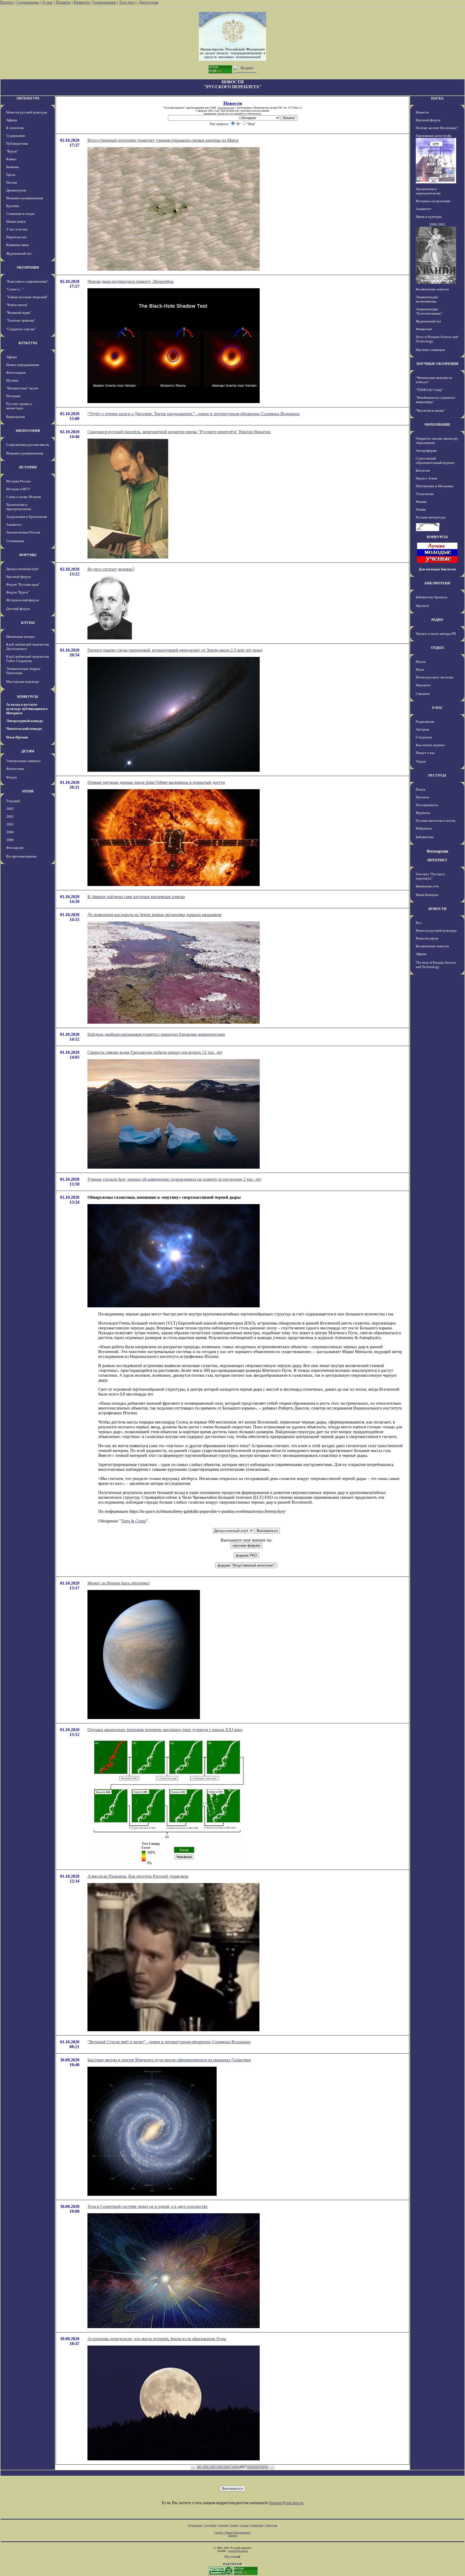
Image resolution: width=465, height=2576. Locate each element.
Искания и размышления (25, 198)
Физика (421, 502)
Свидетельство (226, 108)
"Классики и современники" (27, 281)
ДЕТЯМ (28, 751)
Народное (423, 685)
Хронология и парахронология (19, 507)
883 (214, 2467)
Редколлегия (425, 722)
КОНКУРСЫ (28, 697)
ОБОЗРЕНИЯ (28, 267)
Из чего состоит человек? (111, 569)
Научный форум (18, 577)
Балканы (13, 167)
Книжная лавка (17, 245)
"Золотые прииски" (21, 320)
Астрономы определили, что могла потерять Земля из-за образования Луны (157, 2339)
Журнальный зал (19, 253)
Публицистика (17, 143)
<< (193, 2467)
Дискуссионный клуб (22, 569)
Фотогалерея (16, 373)
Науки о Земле (427, 478)
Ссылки (244, 2525)
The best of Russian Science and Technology (436, 965)
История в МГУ (18, 489)
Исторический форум (22, 600)
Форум (11, 777)
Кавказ (11, 159)
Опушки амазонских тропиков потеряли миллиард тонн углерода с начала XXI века (165, 1730)
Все (419, 923)
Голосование (105, 2)
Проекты (422, 797)
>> (272, 2467)
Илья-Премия (17, 737)
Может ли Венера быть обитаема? (119, 1583)
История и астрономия (433, 201)
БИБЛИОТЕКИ (437, 583)
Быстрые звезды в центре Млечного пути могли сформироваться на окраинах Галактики (169, 2060)
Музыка (12, 380)
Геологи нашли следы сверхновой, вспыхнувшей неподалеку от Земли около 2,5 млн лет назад (175, 650)
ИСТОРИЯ (28, 467)
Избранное (424, 828)
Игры (420, 669)
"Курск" (12, 151)
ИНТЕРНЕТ (437, 860)
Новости (82, 2)
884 (222, 2467)
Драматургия (16, 190)
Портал (7, 2)
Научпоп (422, 606)
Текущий (13, 801)
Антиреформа (426, 451)
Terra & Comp (133, 1521)
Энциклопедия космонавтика (427, 299)
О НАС (437, 708)
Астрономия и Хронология (27, 517)
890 (265, 2467)
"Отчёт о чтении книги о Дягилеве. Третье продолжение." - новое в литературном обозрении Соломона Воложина (193, 414)
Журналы (423, 813)
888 (251, 2467)
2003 (10, 809)
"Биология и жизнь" (430, 410)
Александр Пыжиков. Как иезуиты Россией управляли (138, 1876)
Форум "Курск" (18, 592)
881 (200, 2467)
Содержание (28, 2)
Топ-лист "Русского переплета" (430, 876)
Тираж (421, 761)
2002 (10, 816)
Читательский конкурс (24, 729)
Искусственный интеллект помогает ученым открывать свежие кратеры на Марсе (163, 140)
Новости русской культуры (27, 112)
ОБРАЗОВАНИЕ (437, 424)
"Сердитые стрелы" (21, 329)
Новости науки (427, 938)
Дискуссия (148, 2)
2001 (10, 824)
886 (236, 2467)
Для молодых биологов (437, 569)
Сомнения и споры (20, 214)
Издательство (16, 237)
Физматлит (424, 329)
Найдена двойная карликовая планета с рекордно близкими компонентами (156, 1034)
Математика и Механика (434, 486)
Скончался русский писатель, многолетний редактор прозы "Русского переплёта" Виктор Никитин (179, 432)
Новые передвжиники (23, 365)
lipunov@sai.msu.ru (286, 2503)
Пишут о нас (425, 753)
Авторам (422, 729)
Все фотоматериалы (21, 856)
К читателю (15, 128)
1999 (10, 840)
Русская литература (431, 517)
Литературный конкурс (25, 721)
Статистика (257, 2525)
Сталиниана (15, 541)
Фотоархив (15, 848)
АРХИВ (28, 791)
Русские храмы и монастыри (19, 406)
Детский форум (18, 609)
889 (258, 2467)
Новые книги (16, 221)
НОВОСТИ (437, 909)
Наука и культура (429, 217)
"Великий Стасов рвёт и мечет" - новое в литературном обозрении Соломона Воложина (169, 2042)
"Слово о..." (15, 289)
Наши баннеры (427, 895)
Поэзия (12, 182)
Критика (13, 206)
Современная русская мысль (28, 445)
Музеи (421, 662)
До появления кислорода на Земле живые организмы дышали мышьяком (154, 915)
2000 (10, 832)
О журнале (424, 737)
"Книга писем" (17, 305)
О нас (47, 2)
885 (229, 2467)
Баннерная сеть (427, 886)
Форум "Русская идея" (23, 584)
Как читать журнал (430, 745)
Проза (11, 175)
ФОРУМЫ (28, 555)
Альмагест (14, 524)
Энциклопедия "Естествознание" (429, 311)
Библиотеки (425, 837)
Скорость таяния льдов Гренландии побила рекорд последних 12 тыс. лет (155, 1052)
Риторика (13, 396)
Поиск (420, 789)
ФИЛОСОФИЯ (28, 431)
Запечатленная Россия (23, 532)
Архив (234, 2525)
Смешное (423, 694)
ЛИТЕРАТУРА (28, 98)
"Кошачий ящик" (19, 313)
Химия (421, 509)
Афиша (12, 120)
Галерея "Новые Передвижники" (233, 2533)
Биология (423, 470)
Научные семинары (430, 350)
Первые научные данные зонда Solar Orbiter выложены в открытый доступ (156, 782)
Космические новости (432, 289)
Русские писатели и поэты (436, 821)
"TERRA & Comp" (429, 390)
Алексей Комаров (238, 2551)
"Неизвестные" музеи (22, 388)
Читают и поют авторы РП (436, 634)
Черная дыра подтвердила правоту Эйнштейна (131, 281)
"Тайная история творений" (27, 297)
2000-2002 (437, 224)
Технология (425, 494)
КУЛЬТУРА (28, 343)
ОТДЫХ (437, 648)
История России (18, 481)
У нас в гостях (17, 229)
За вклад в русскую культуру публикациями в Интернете (27, 709)
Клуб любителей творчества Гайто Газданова (28, 659)
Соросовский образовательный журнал (435, 460)
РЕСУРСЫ (437, 775)
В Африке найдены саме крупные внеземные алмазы (136, 897)
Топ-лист (127, 2)
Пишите (63, 2)
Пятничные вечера (20, 637)
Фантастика (15, 769)
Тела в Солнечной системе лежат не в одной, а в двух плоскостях (147, 2206)
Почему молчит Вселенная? (437, 128)
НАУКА (437, 98)
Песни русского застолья (434, 677)
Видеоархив (15, 417)
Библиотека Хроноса (431, 597)
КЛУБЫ (28, 623)
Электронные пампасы (23, 761)
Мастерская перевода (23, 682)
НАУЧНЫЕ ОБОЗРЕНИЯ (437, 364)
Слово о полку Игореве (24, 497)
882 (207, 2467)
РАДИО (437, 620)
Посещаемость (427, 805)
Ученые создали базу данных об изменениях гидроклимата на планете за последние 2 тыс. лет (174, 1179)
